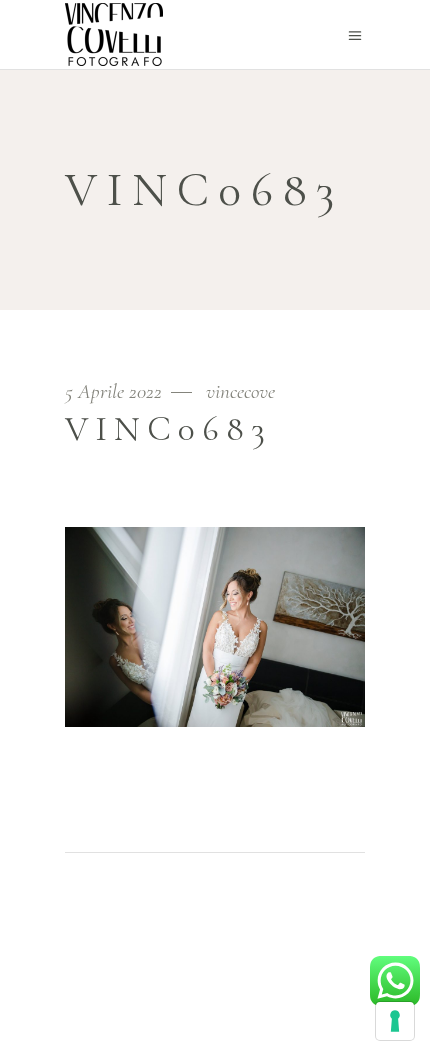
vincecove (240, 391)
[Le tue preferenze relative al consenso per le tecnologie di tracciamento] (395, 1021)
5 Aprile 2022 (116, 391)
